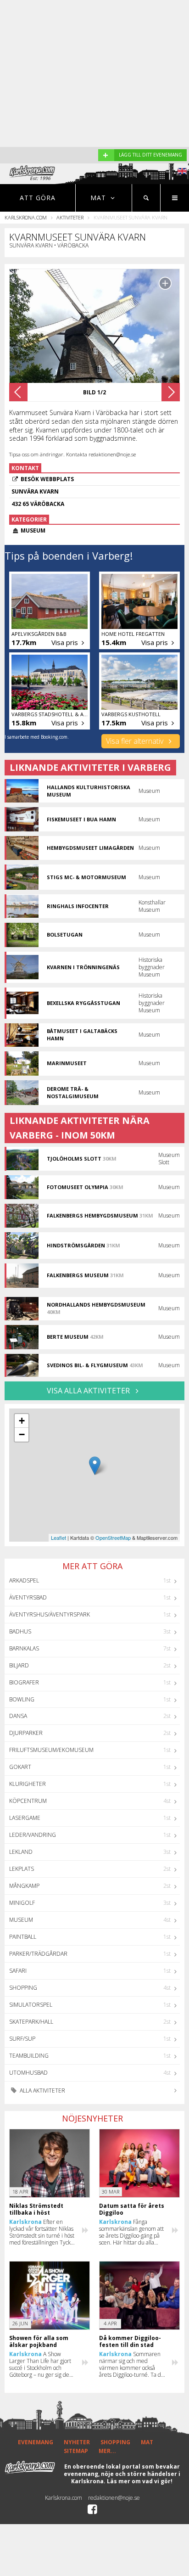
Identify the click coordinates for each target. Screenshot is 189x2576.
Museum (21, 1920)
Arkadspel (24, 1580)
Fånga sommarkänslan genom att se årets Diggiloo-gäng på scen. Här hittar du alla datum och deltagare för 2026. (131, 2232)
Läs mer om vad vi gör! (140, 2481)
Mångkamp (24, 1886)
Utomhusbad (28, 2073)
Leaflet (58, 1538)
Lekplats (22, 1869)
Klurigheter (28, 1784)
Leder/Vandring (33, 1835)
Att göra (38, 198)
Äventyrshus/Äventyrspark (50, 1614)
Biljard (19, 1665)
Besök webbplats (47, 479)
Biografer (24, 1682)
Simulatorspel (31, 2005)
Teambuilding (29, 2056)
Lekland (21, 1852)
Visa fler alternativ (136, 741)
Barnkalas (24, 1648)
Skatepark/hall (31, 2022)
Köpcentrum (28, 1801)
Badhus (20, 1631)
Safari (18, 1971)
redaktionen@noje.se (114, 2498)
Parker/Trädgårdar (38, 1954)
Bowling (22, 1699)
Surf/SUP (22, 2039)
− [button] (22, 1434)
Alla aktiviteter (42, 2091)
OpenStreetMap (113, 1538)
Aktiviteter (70, 217)
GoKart (20, 1767)
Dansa (18, 1716)
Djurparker (26, 1733)
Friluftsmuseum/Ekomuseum (51, 1750)
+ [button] (22, 1421)
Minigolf (22, 1903)
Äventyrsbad (28, 1597)
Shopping (23, 1988)
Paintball (23, 1937)
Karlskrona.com (26, 217)
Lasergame (25, 1818)
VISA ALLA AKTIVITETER (89, 1391)
